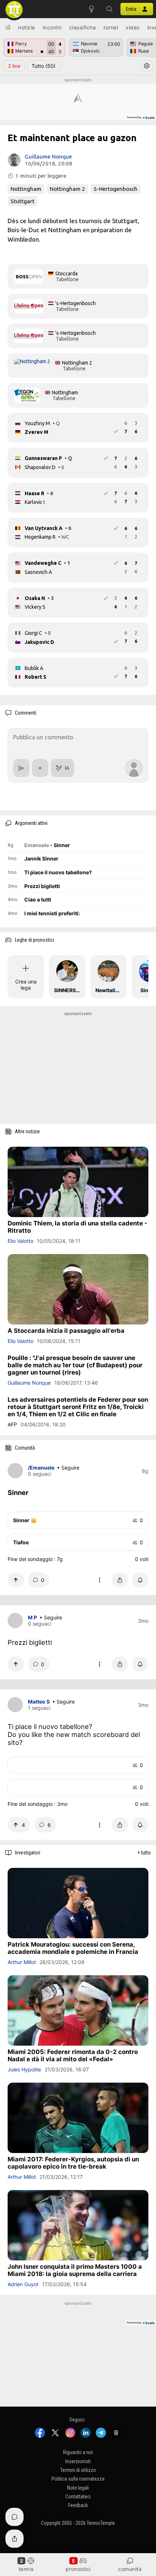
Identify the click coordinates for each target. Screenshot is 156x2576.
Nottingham (26, 189)
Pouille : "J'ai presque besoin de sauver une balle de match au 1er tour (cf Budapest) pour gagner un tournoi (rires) (75, 1365)
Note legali (78, 2488)
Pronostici (78, 2569)
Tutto (44, 66)
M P (32, 1617)
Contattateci (78, 2497)
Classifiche (83, 27)
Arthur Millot (22, 1962)
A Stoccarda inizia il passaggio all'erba (66, 1331)
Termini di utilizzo (78, 2470)
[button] (110, 9)
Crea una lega (26, 985)
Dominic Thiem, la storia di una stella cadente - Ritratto (77, 1227)
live (14, 66)
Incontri (52, 27)
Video (133, 27)
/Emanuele (41, 1468)
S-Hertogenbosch (116, 189)
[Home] (8, 27)
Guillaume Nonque (48, 157)
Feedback (78, 2506)
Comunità (130, 2569)
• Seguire (68, 1468)
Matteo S (39, 1702)
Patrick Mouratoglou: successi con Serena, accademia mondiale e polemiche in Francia (73, 1948)
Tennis (26, 2569)
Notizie (27, 27)
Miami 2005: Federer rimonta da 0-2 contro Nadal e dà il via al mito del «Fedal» (73, 2055)
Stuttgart (22, 201)
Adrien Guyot (23, 2284)
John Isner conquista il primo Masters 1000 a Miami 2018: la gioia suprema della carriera (75, 2270)
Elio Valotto (20, 1241)
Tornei (111, 27)
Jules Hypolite (24, 2069)
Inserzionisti (78, 2461)
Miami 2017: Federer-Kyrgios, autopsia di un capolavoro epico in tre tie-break (73, 2163)
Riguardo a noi (78, 2452)
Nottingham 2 (67, 189)
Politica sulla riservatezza (78, 2479)
